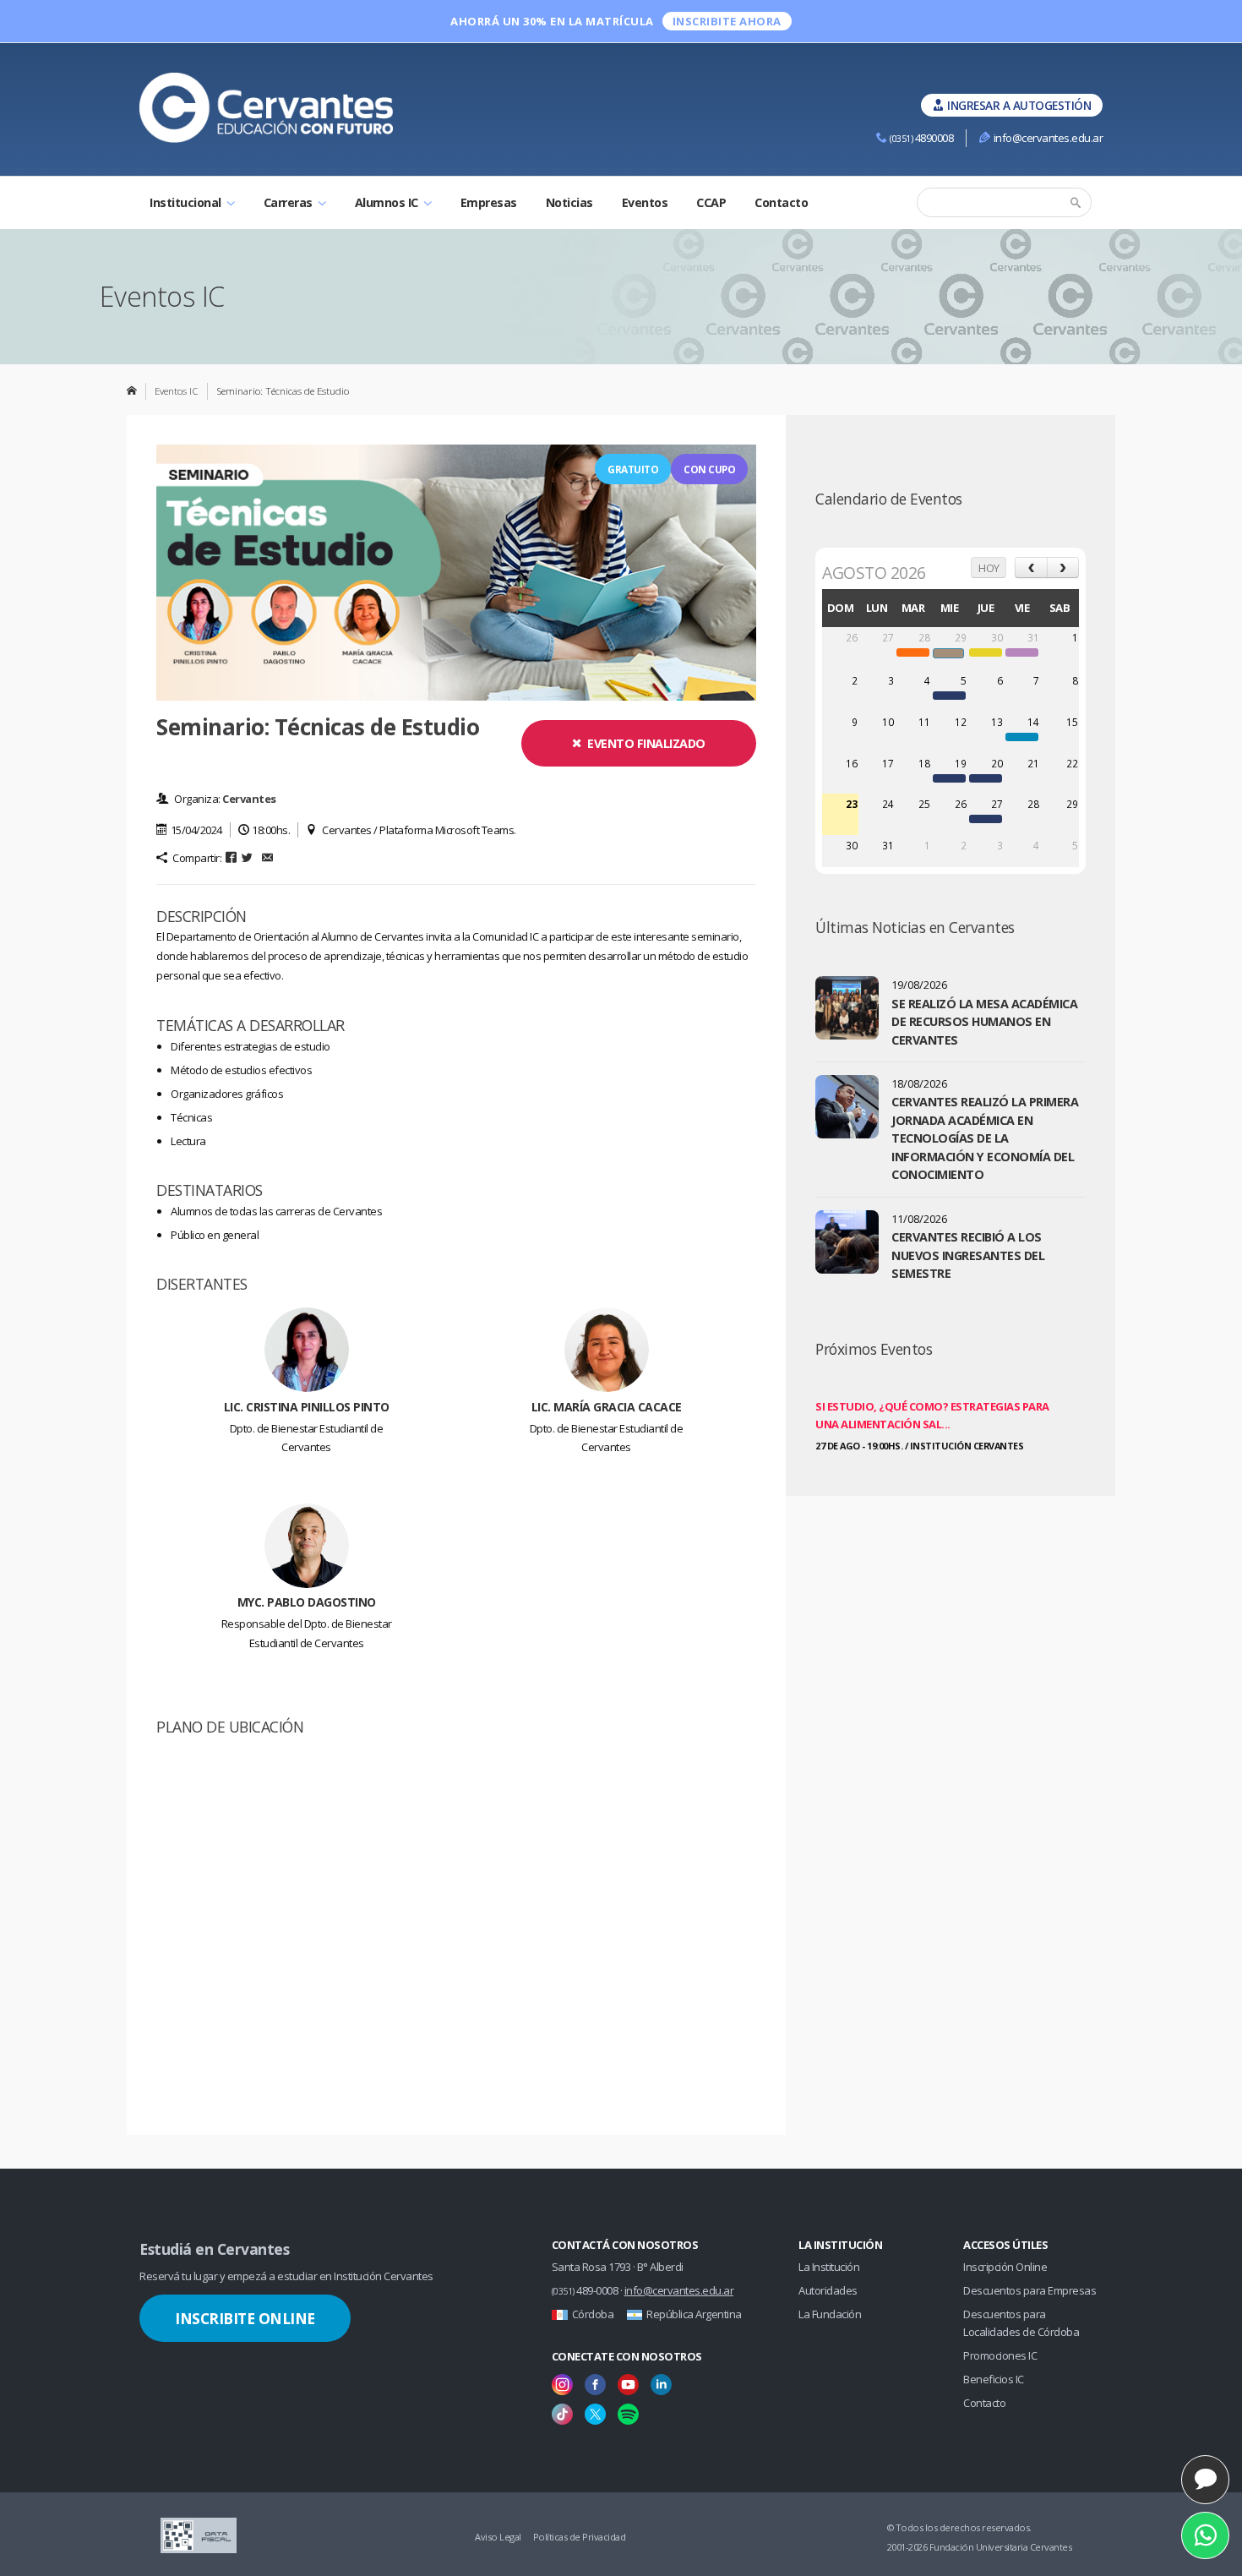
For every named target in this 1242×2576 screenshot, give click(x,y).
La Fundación (830, 2314)
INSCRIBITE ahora (727, 21)
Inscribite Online (245, 2318)
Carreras (290, 202)
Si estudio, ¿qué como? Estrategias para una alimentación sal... (932, 1415)
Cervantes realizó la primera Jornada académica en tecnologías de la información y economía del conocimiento (985, 1138)
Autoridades (828, 2290)
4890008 (921, 138)
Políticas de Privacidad (580, 2537)
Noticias (569, 202)
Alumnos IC (388, 202)
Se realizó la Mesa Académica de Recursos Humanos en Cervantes (984, 1022)
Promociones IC (1000, 2355)
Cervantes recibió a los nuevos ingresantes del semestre (968, 1255)
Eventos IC (177, 390)
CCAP (711, 202)
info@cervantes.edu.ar (1048, 138)
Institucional (187, 202)
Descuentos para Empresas (1030, 2290)
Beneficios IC (994, 2379)
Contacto (781, 202)
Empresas (489, 202)
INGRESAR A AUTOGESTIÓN (1019, 105)
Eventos (645, 202)
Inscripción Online (1005, 2267)
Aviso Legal (498, 2537)
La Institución (829, 2267)
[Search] (1077, 203)
